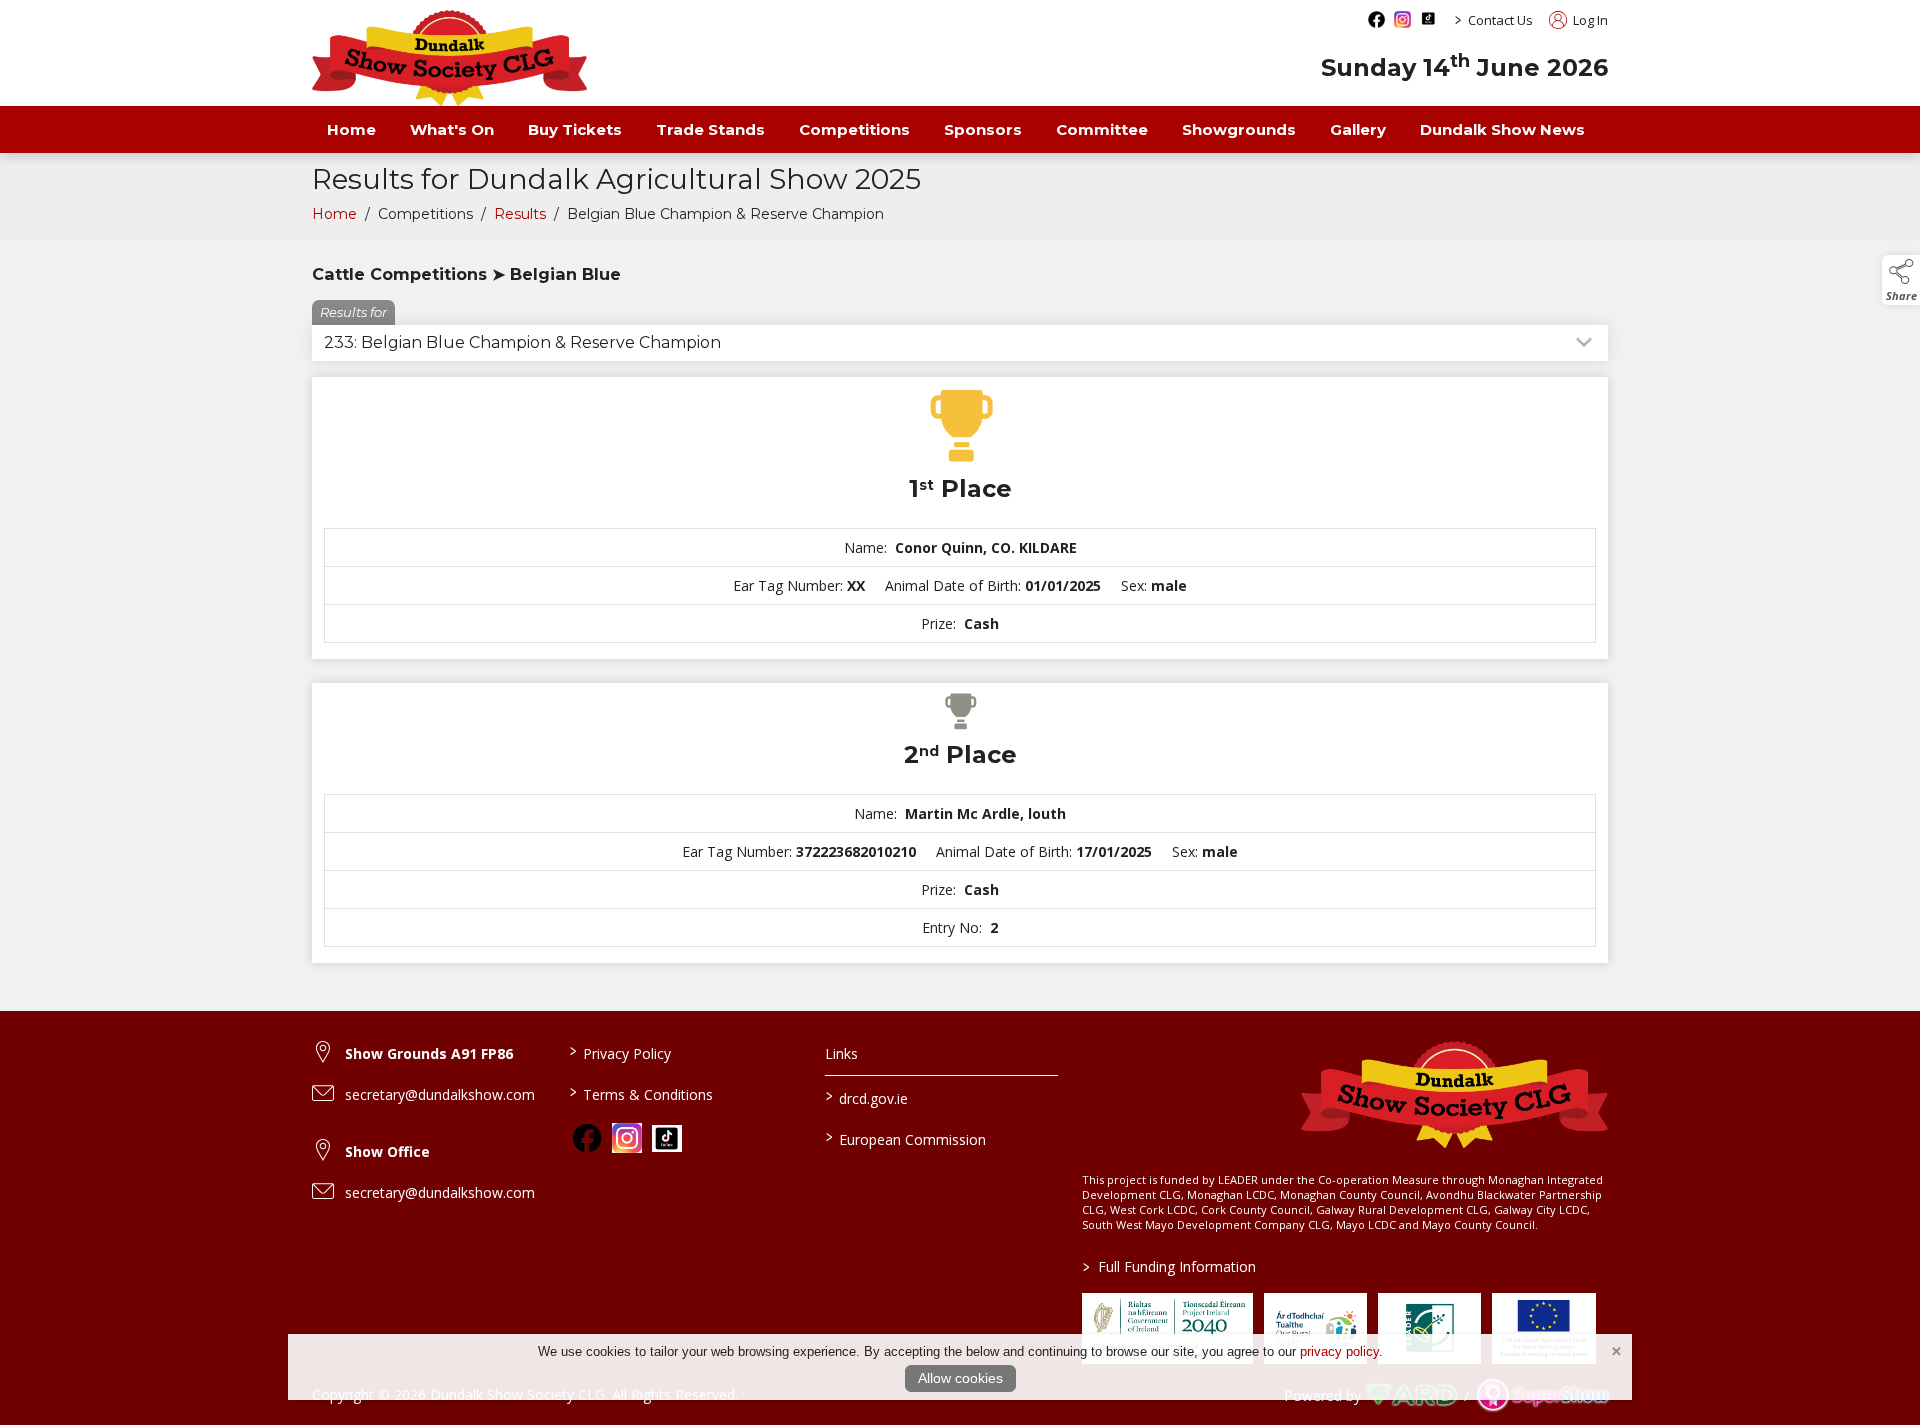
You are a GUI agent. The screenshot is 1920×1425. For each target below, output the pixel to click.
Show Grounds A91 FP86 (429, 1053)
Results (520, 214)
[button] (1901, 280)
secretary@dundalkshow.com (440, 1094)
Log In (1589, 20)
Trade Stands (710, 129)
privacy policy (1339, 1351)
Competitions (854, 129)
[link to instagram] (627, 1138)
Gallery (1358, 129)
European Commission (906, 1138)
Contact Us (1500, 20)
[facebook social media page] (1376, 19)
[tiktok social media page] (1428, 18)
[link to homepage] (449, 58)
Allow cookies (960, 1378)
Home (351, 129)
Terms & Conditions (640, 1093)
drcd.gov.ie (867, 1097)
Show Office (387, 1151)
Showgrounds (1239, 129)
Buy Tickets (575, 129)
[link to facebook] (587, 1138)
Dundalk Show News (1502, 129)
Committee (1102, 129)
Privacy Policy (619, 1052)
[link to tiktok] (667, 1139)
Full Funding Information (1169, 1266)
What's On (452, 129)
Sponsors (983, 129)
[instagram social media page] (1402, 19)
